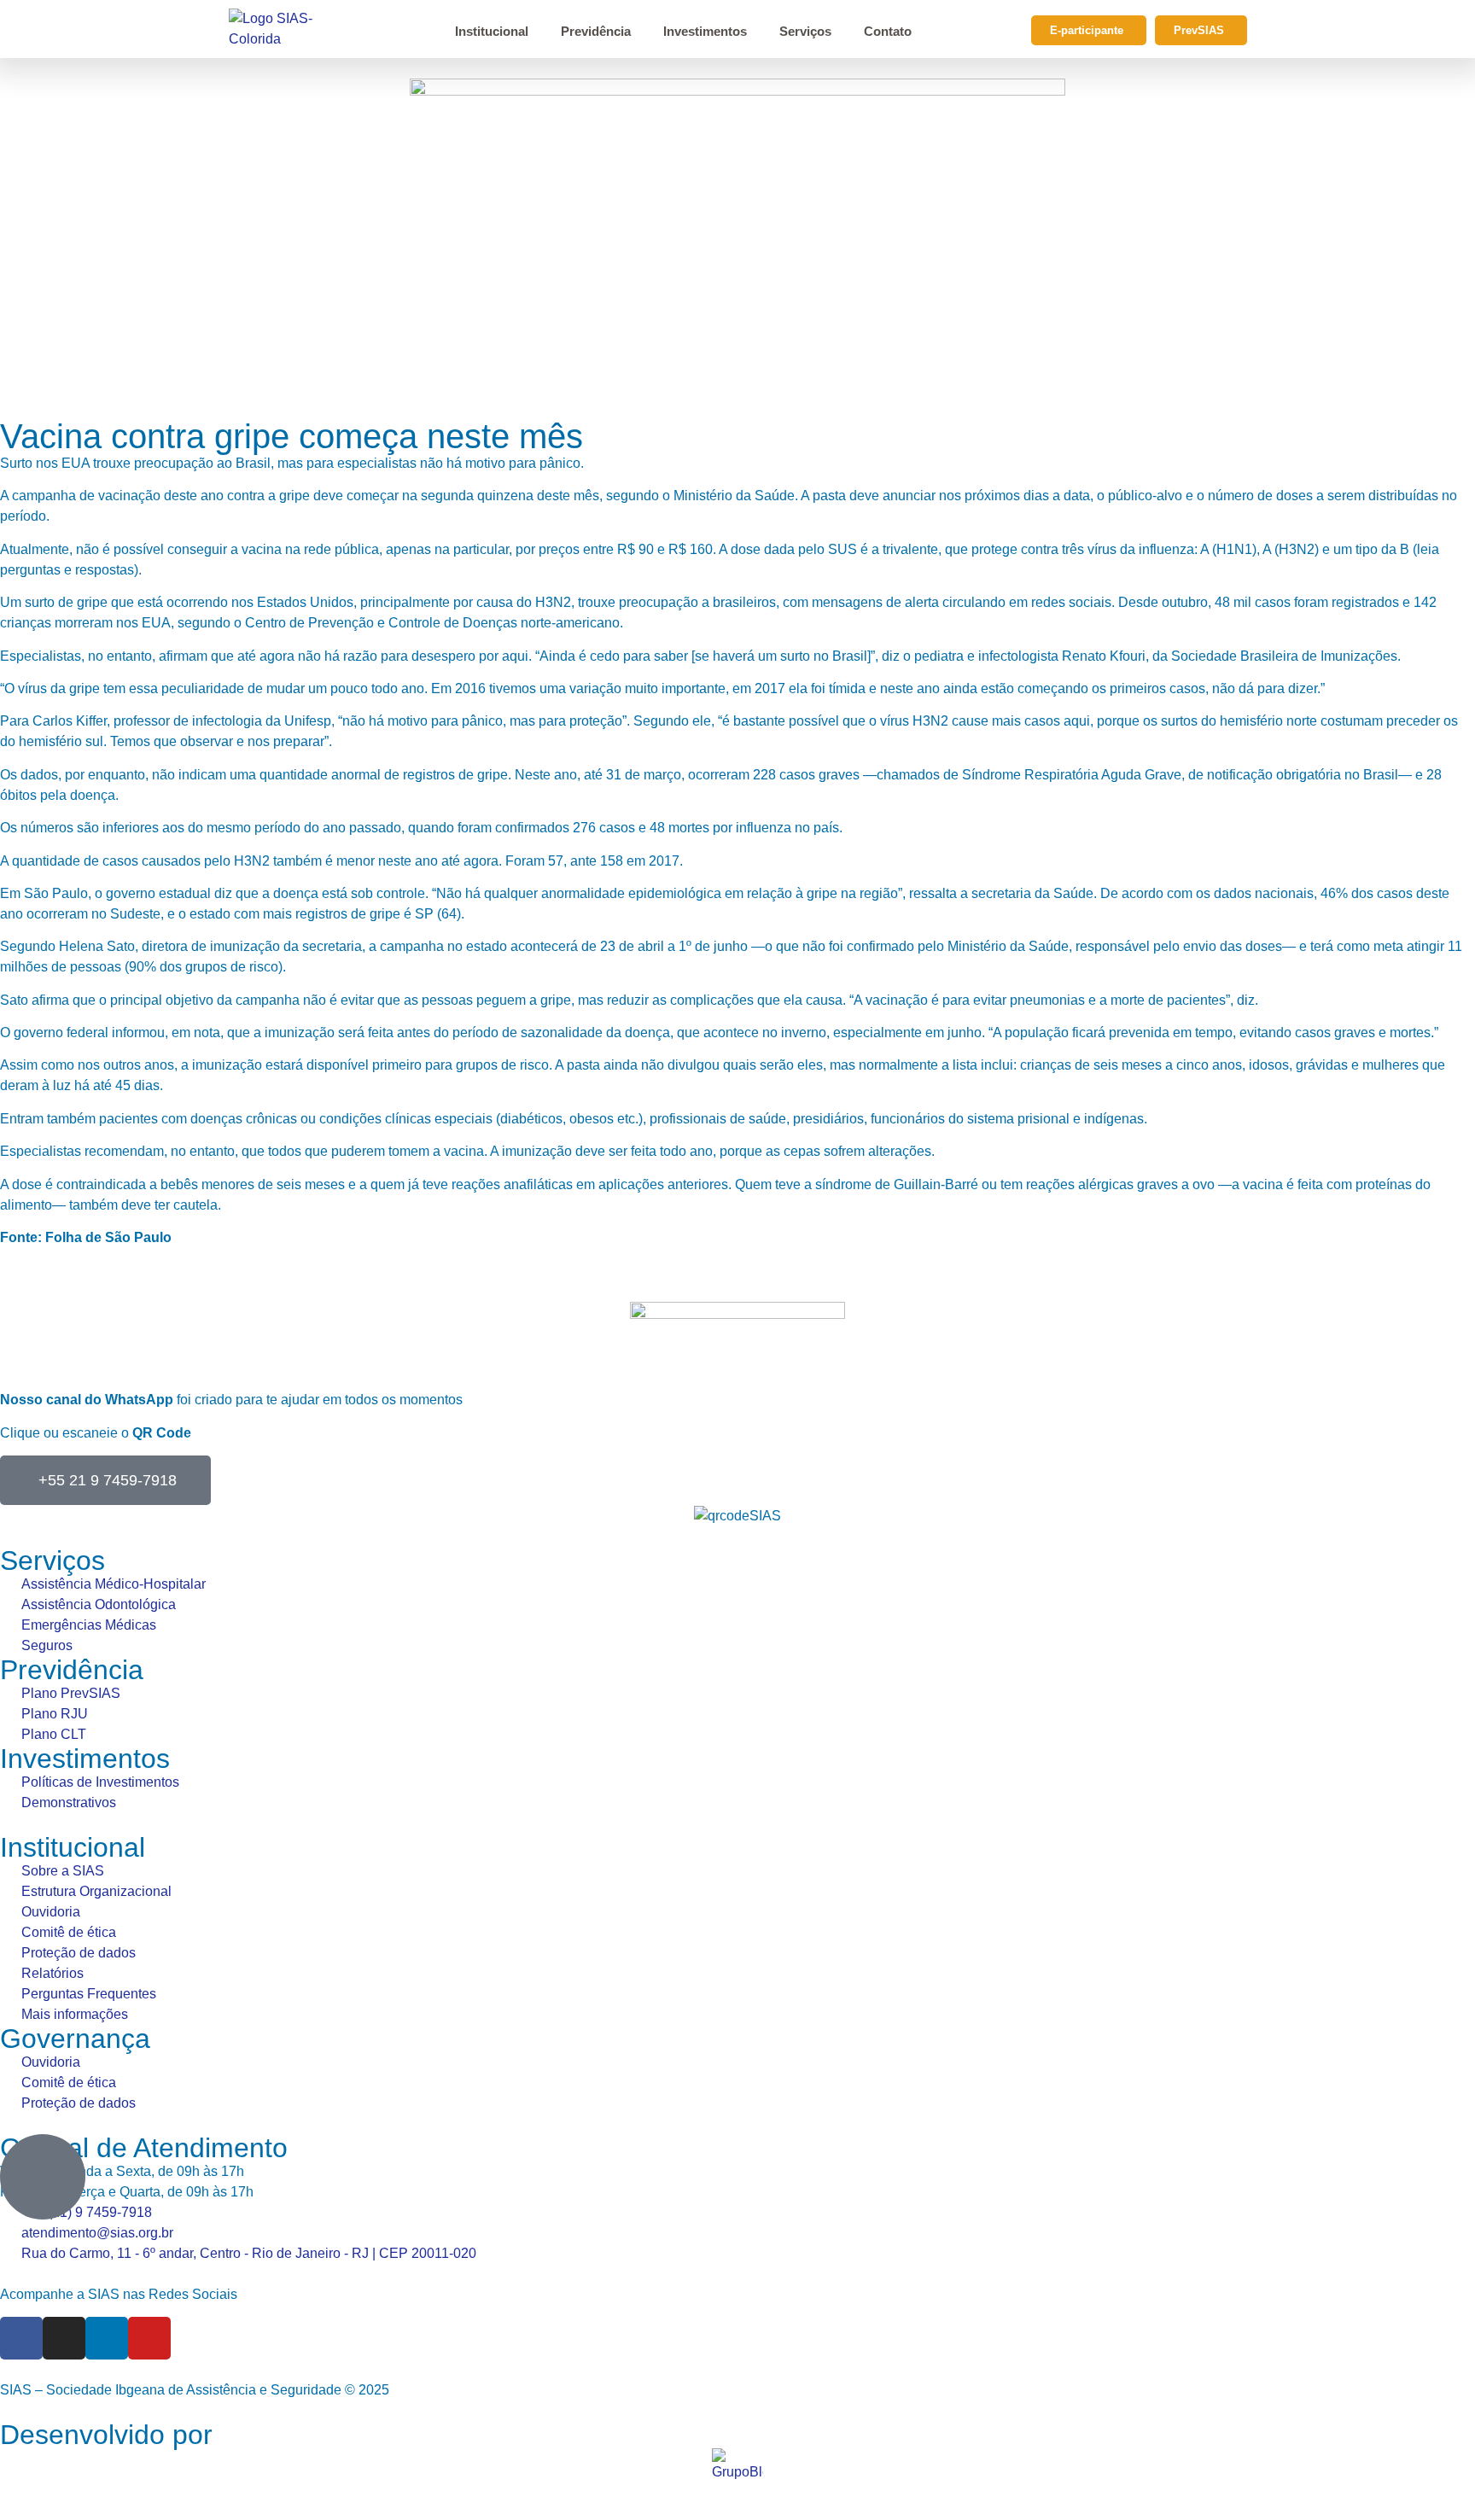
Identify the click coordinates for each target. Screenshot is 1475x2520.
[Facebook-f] (21, 2338)
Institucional (492, 31)
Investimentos (705, 31)
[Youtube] (149, 2338)
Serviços (805, 31)
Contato (888, 31)
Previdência (596, 31)
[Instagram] (64, 2338)
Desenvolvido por (106, 2435)
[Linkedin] (107, 2338)
